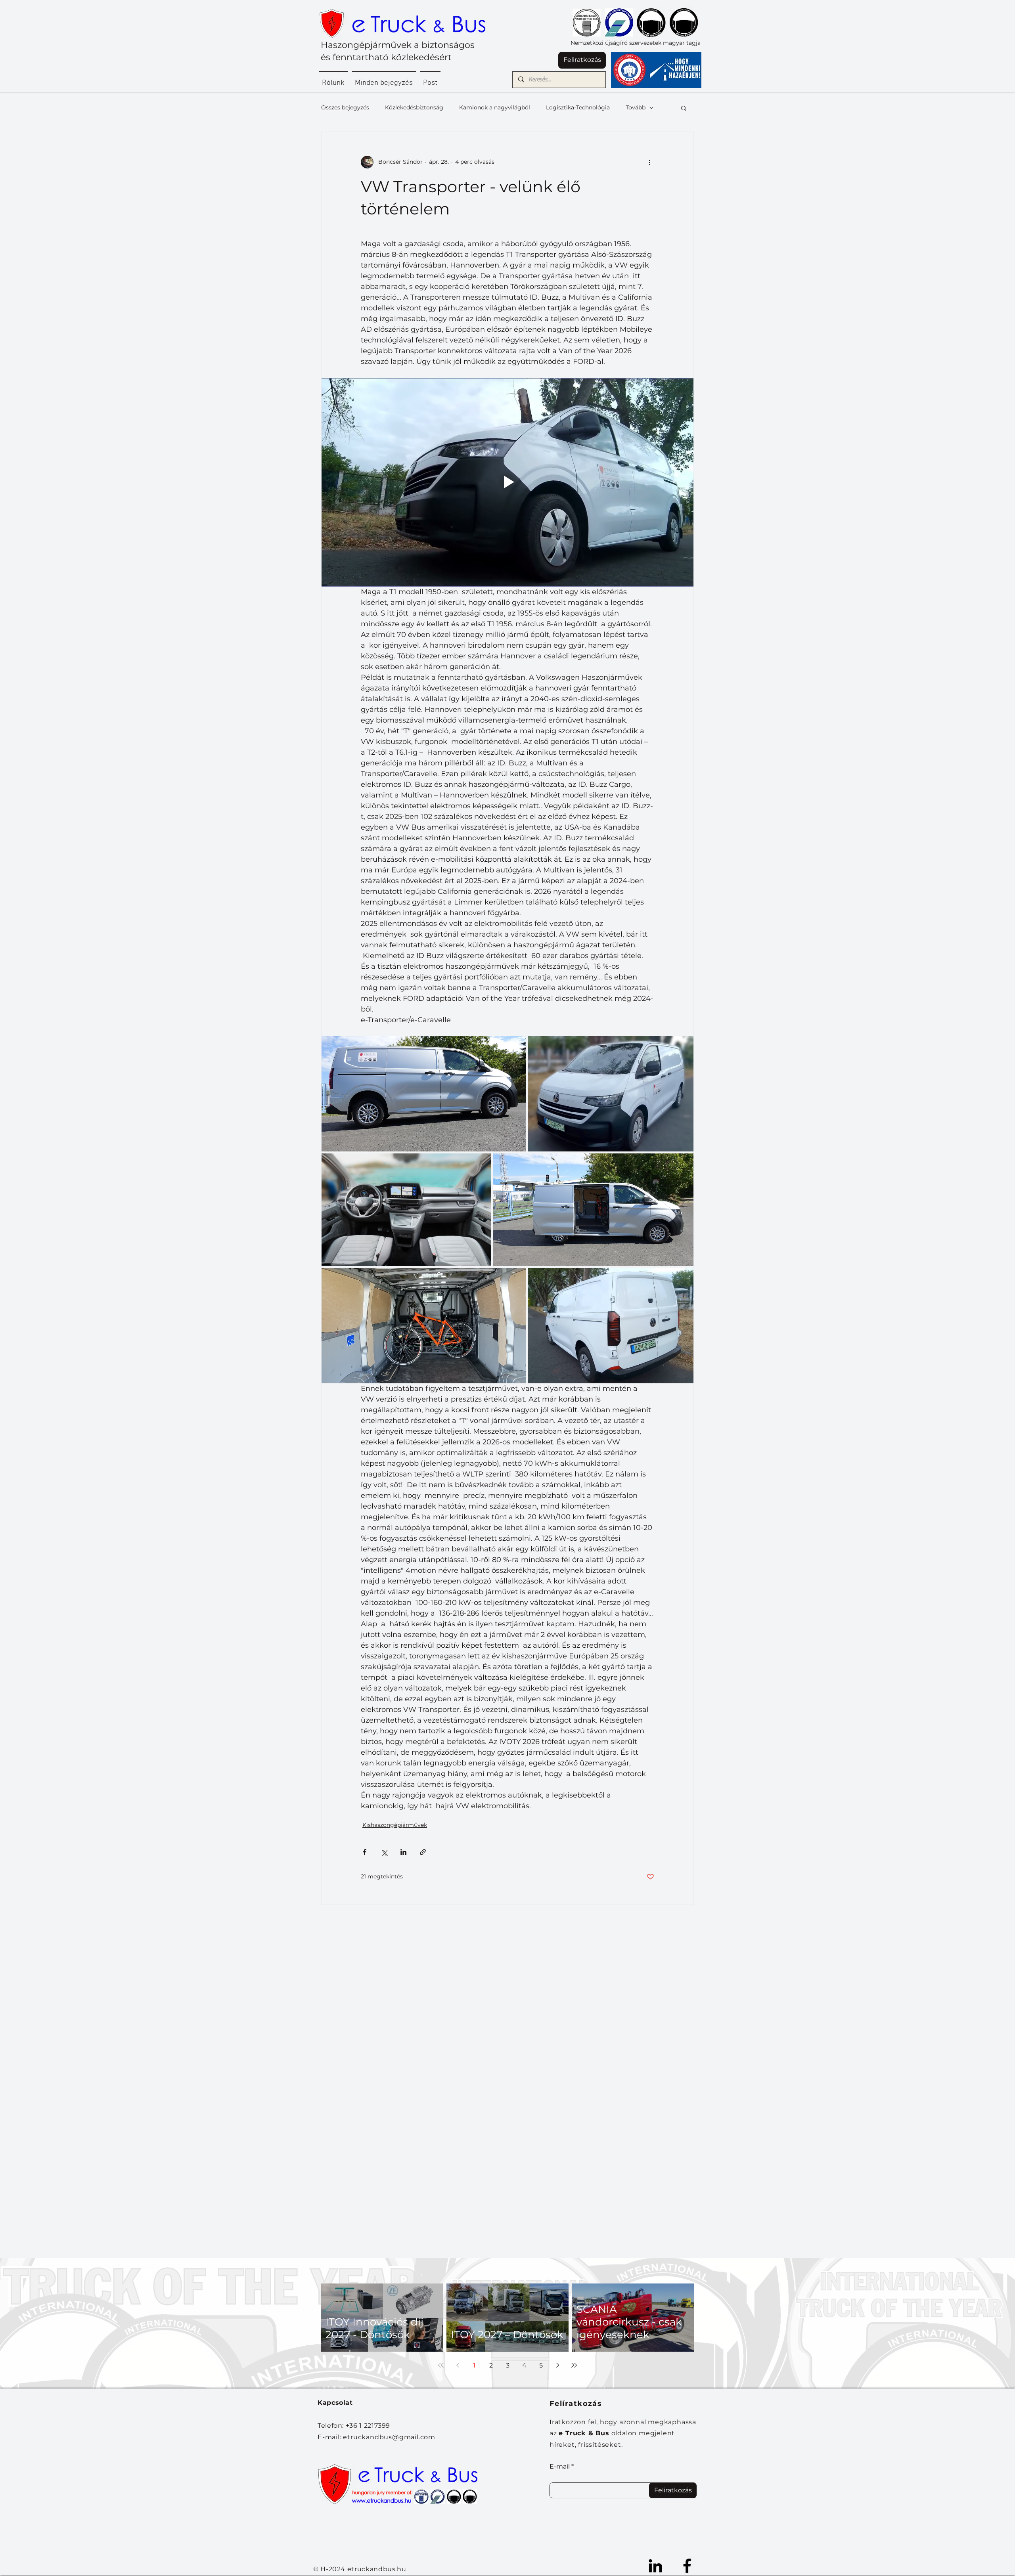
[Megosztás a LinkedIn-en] (403, 1852)
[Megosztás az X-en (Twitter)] (384, 1852)
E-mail (560, 2467)
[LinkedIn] (655, 2566)
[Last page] (574, 2365)
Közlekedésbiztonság (414, 107)
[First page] (441, 2365)
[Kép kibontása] (424, 1094)
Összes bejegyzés (345, 107)
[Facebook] (687, 2566)
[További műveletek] (649, 162)
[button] (684, 108)
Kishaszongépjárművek (395, 1825)
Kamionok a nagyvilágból (495, 107)
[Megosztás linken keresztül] (423, 1852)
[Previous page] (458, 2365)
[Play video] (507, 482)
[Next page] (557, 2365)
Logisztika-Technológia (578, 107)
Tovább (636, 107)
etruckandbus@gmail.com (389, 2437)
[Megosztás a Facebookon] (365, 1852)
